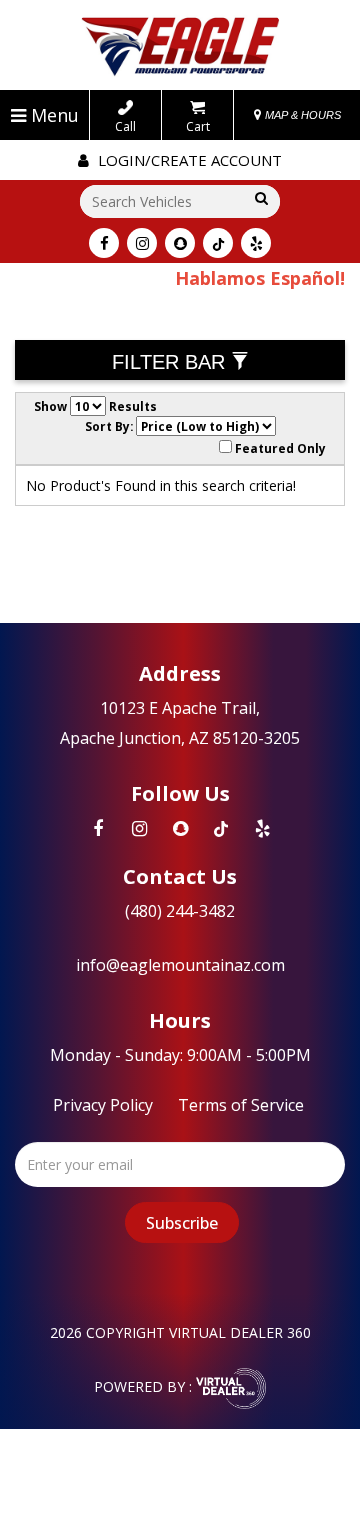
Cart (198, 126)
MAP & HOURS (301, 115)
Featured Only (279, 448)
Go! (258, 199)
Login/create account (188, 160)
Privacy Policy (103, 1105)
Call (125, 126)
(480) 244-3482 (180, 911)
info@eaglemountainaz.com (180, 965)
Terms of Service (241, 1105)
